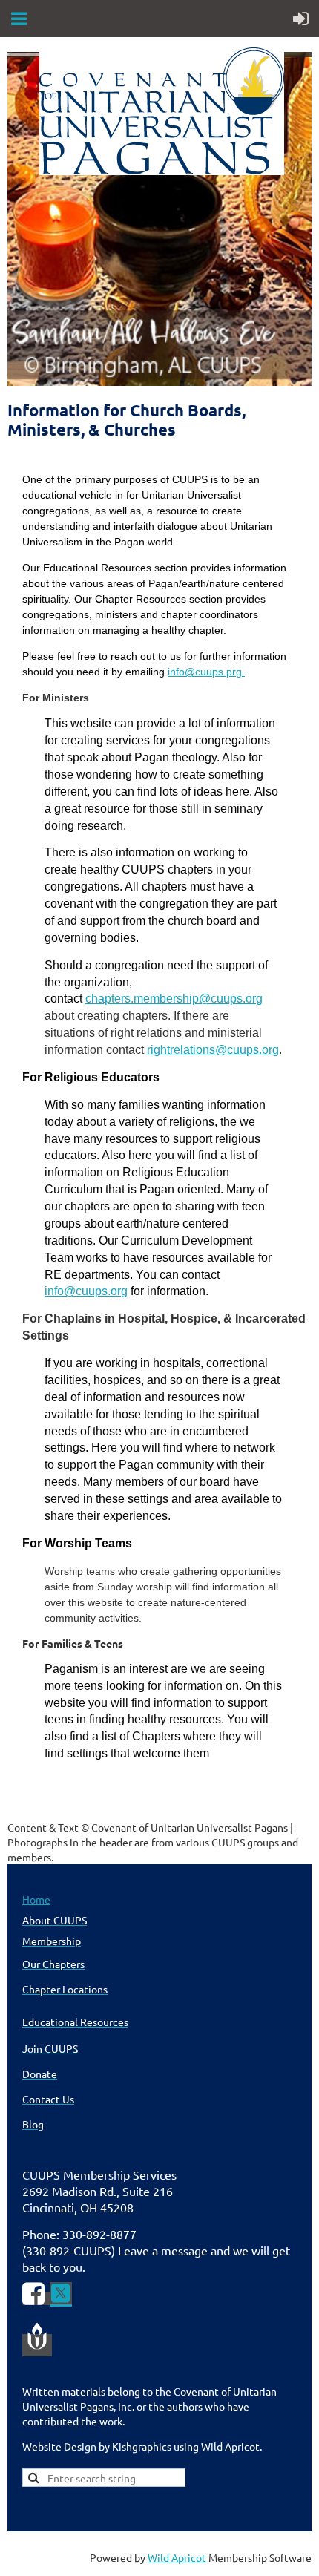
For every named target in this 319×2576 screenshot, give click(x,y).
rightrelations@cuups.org (213, 1050)
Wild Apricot (177, 2557)
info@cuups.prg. (206, 672)
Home (36, 1899)
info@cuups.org (86, 1291)
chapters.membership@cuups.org (174, 999)
